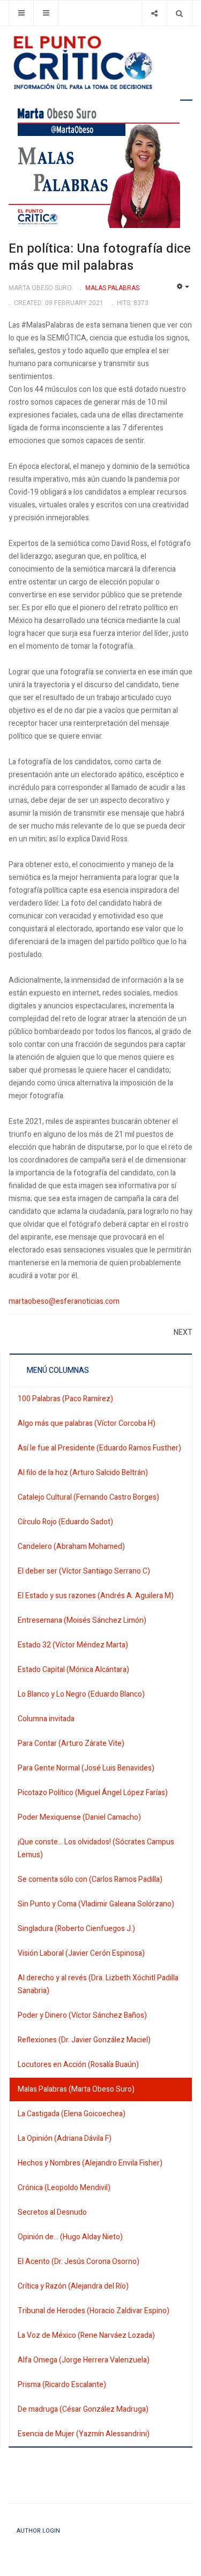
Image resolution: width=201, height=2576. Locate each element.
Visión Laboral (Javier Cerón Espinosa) (81, 1953)
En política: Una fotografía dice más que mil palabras (100, 257)
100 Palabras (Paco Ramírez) (65, 1399)
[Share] (154, 13)
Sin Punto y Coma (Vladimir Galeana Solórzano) (96, 1904)
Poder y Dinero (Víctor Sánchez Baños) (82, 2015)
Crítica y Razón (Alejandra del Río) (73, 2286)
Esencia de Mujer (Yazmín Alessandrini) (84, 2434)
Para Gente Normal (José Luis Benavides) (86, 1768)
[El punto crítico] (100, 63)
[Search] (179, 13)
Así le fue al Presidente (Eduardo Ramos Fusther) (99, 1448)
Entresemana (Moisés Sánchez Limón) (82, 1620)
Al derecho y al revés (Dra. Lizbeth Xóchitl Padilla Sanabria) (98, 1984)
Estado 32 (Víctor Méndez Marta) (73, 1645)
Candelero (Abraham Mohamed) (71, 1547)
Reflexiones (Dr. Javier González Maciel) (84, 2040)
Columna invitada (46, 1719)
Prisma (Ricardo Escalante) (62, 2385)
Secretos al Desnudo (52, 2212)
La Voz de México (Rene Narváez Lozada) (86, 2335)
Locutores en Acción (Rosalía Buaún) (78, 2065)
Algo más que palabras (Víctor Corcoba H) (87, 1423)
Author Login (38, 2531)
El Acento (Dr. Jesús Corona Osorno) (79, 2262)
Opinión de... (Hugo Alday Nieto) (70, 2237)
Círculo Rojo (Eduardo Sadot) (65, 1522)
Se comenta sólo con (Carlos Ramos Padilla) (90, 1879)
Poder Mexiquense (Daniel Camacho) (79, 1817)
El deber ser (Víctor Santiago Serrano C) (84, 1571)
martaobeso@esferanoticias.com (64, 1301)
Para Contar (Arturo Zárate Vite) (71, 1743)
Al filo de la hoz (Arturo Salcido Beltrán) (83, 1473)
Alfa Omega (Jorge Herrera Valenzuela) (84, 2360)
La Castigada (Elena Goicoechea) (72, 2114)
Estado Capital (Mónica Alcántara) (73, 1670)
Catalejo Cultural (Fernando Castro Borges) (88, 1497)
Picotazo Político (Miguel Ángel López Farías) (93, 1793)
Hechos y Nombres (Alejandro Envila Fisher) (90, 2163)
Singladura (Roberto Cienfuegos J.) (76, 1929)
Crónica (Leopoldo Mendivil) (64, 2188)
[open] (21, 13)
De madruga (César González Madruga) (83, 2409)
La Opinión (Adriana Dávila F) (65, 2138)
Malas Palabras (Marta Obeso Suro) (76, 2089)
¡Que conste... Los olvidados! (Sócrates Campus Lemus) (96, 1848)
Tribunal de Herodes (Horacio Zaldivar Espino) (94, 2311)
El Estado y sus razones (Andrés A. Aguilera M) (96, 1596)
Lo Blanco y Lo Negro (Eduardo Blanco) (81, 1694)
